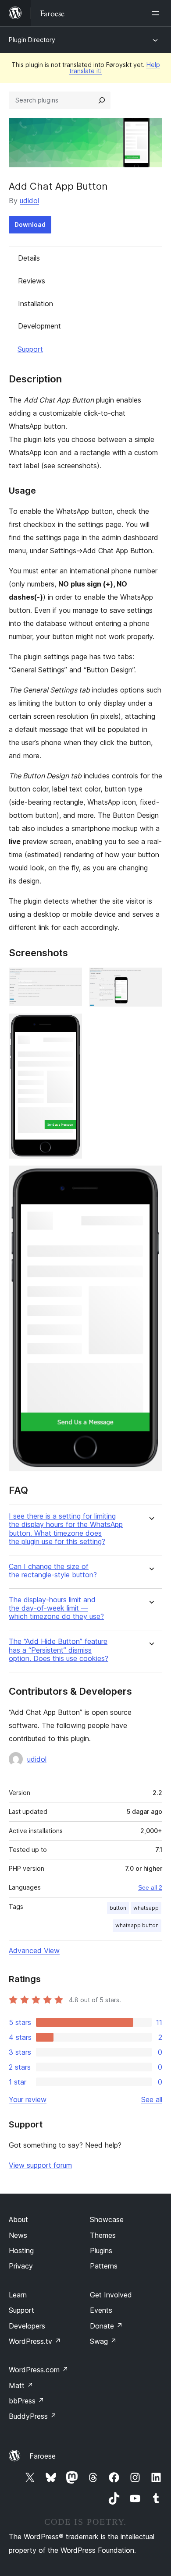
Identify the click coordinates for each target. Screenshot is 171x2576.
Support (30, 349)
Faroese (43, 2456)
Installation (36, 304)
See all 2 (150, 1887)
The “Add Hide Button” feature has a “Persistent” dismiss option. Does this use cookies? (59, 1650)
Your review (28, 2099)
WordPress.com (39, 2370)
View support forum (40, 2165)
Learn (18, 2295)
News (18, 2235)
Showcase (107, 2219)
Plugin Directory (32, 40)
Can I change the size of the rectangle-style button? (53, 1571)
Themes (103, 2235)
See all (152, 2099)
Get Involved (111, 2295)
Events (101, 2310)
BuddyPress (33, 2416)
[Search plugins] (102, 100)
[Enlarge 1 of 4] (70, 979)
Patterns (104, 2266)
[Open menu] (157, 13)
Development (39, 326)
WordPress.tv (35, 2341)
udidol (29, 201)
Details (29, 258)
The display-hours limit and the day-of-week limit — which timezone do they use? (56, 1608)
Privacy (21, 2266)
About (18, 2219)
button (118, 1908)
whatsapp (146, 1908)
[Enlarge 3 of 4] (70, 1025)
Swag (103, 2341)
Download (30, 224)
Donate (106, 2326)
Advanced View (34, 1951)
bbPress (27, 2401)
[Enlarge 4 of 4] (150, 1177)
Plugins (101, 2251)
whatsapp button (137, 1925)
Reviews (32, 281)
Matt (21, 2385)
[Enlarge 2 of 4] (150, 979)
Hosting (21, 2251)
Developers (27, 2326)
